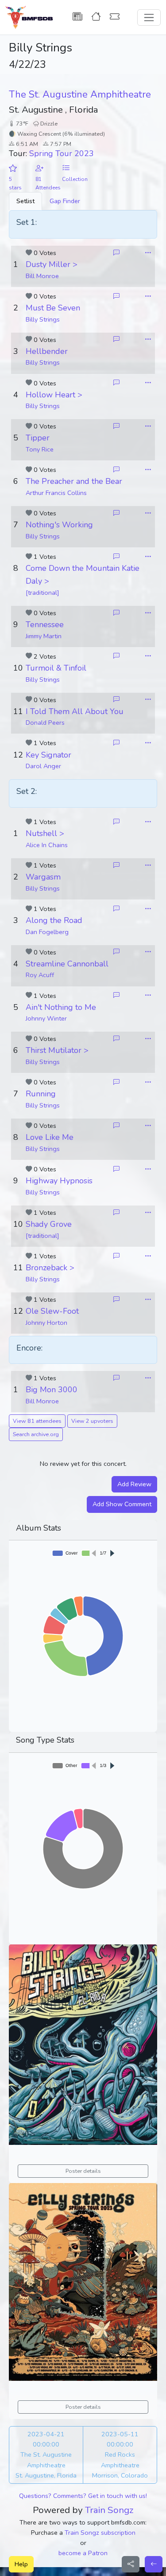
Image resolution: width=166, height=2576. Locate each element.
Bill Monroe (42, 276)
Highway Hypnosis (59, 1181)
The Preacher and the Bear (74, 481)
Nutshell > (45, 833)
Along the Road (54, 920)
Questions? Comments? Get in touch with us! (83, 2496)
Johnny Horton (46, 1323)
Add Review (134, 1484)
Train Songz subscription (100, 2533)
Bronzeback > (50, 1268)
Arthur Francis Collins (56, 493)
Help (21, 2564)
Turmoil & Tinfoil (56, 668)
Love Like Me (50, 1137)
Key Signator (48, 755)
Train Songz (109, 2510)
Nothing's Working (59, 525)
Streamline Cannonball (67, 964)
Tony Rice (40, 449)
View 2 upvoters (92, 1421)
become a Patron (83, 2553)
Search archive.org (36, 1434)
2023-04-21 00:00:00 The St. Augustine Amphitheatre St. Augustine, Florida (46, 2454)
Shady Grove (49, 1224)
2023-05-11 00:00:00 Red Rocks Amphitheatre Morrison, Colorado (120, 2454)
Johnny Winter (46, 1018)
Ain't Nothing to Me (61, 1007)
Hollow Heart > (54, 395)
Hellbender (47, 351)
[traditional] (42, 593)
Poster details (83, 2171)
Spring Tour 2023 (62, 153)
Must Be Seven (53, 308)
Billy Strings (43, 319)
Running (41, 1094)
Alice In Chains (47, 845)
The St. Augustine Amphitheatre (80, 94)
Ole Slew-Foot (52, 1311)
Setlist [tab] (25, 201)
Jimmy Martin (44, 636)
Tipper (38, 438)
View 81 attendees (37, 1421)
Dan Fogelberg (47, 932)
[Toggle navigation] (149, 18)
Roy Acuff (40, 975)
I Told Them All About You (75, 711)
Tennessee (45, 624)
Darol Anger (43, 766)
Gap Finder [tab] (65, 201)
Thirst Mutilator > (57, 1050)
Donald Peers (45, 723)
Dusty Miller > (52, 264)
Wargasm (43, 877)
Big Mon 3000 (52, 1390)
